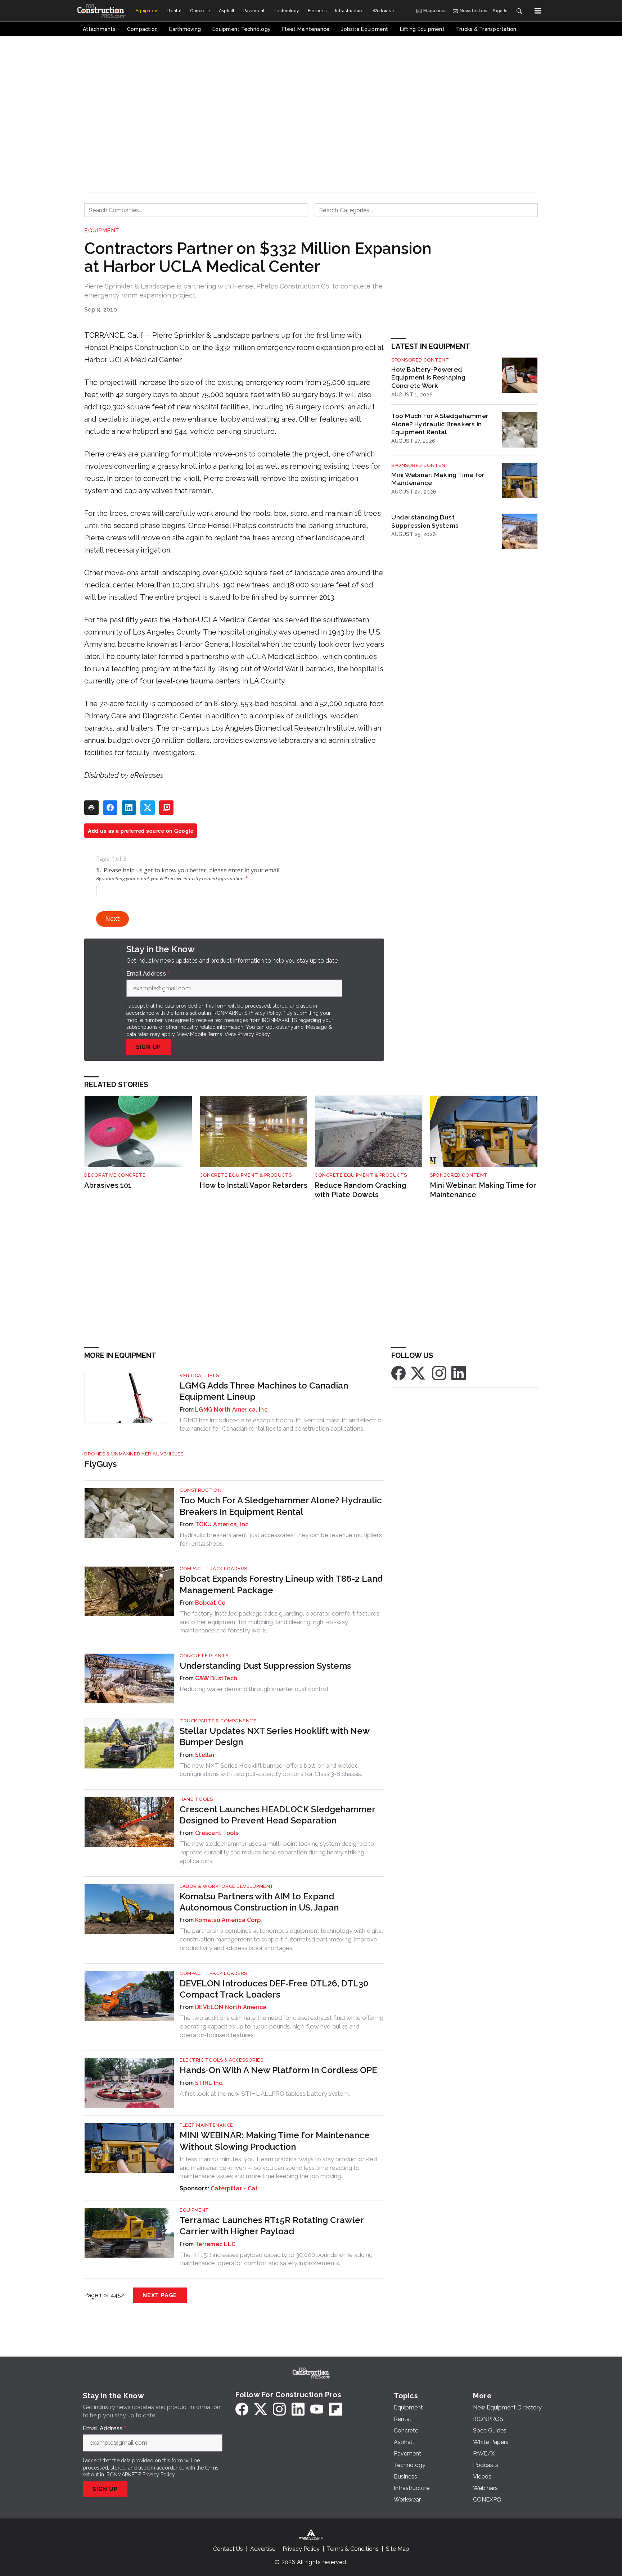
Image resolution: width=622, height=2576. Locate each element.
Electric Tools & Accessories (221, 2060)
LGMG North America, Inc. (232, 1410)
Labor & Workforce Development (227, 1886)
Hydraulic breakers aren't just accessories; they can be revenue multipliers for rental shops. (281, 1539)
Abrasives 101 (108, 1185)
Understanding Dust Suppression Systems (425, 521)
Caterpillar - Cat (234, 2188)
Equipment (102, 231)
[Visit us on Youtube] (317, 2409)
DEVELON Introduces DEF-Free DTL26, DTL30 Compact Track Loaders (274, 1989)
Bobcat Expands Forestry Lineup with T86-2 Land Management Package (281, 1584)
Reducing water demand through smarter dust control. (254, 1689)
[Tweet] (148, 808)
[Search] (519, 11)
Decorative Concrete (115, 1175)
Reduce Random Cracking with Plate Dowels (360, 1190)
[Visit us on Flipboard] (335, 2409)
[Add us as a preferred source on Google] (166, 808)
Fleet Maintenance (206, 2125)
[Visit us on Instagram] (439, 1373)
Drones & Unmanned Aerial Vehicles (134, 1454)
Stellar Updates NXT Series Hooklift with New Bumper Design (274, 1736)
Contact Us (228, 2549)
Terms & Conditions (353, 2549)
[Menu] (538, 11)
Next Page (160, 2295)
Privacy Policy (254, 1034)
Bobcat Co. (211, 1603)
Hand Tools (196, 1799)
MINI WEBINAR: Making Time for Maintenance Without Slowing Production (275, 2141)
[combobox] (196, 210)
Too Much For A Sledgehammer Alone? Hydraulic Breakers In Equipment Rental (440, 424)
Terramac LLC (215, 2244)
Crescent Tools (217, 1833)
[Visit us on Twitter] (419, 1373)
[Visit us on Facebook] (398, 1373)
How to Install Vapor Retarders (253, 1185)
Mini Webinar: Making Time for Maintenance (438, 479)
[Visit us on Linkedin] (459, 1373)
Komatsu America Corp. (229, 1920)
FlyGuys (100, 1464)
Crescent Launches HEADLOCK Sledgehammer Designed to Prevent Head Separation (277, 1815)
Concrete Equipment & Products (246, 1175)
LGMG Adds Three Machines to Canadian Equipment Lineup (264, 1391)
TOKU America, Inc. (223, 1524)
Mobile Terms (206, 1034)
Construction (200, 1490)
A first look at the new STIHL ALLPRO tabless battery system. (265, 2094)
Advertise (263, 2549)
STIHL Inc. (209, 2083)
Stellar (205, 1755)
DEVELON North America (231, 2007)
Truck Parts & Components (218, 1721)
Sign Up (149, 1047)
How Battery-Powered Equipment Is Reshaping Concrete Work (428, 378)
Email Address (148, 974)
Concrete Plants (204, 1656)
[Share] (110, 808)
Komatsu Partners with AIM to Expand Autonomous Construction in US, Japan (259, 1902)
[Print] (91, 808)
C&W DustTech (216, 1678)
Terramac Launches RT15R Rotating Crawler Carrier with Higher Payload (272, 2226)
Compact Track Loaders (213, 1569)
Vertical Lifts (199, 1375)
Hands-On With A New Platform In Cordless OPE (278, 2070)
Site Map (398, 2549)
